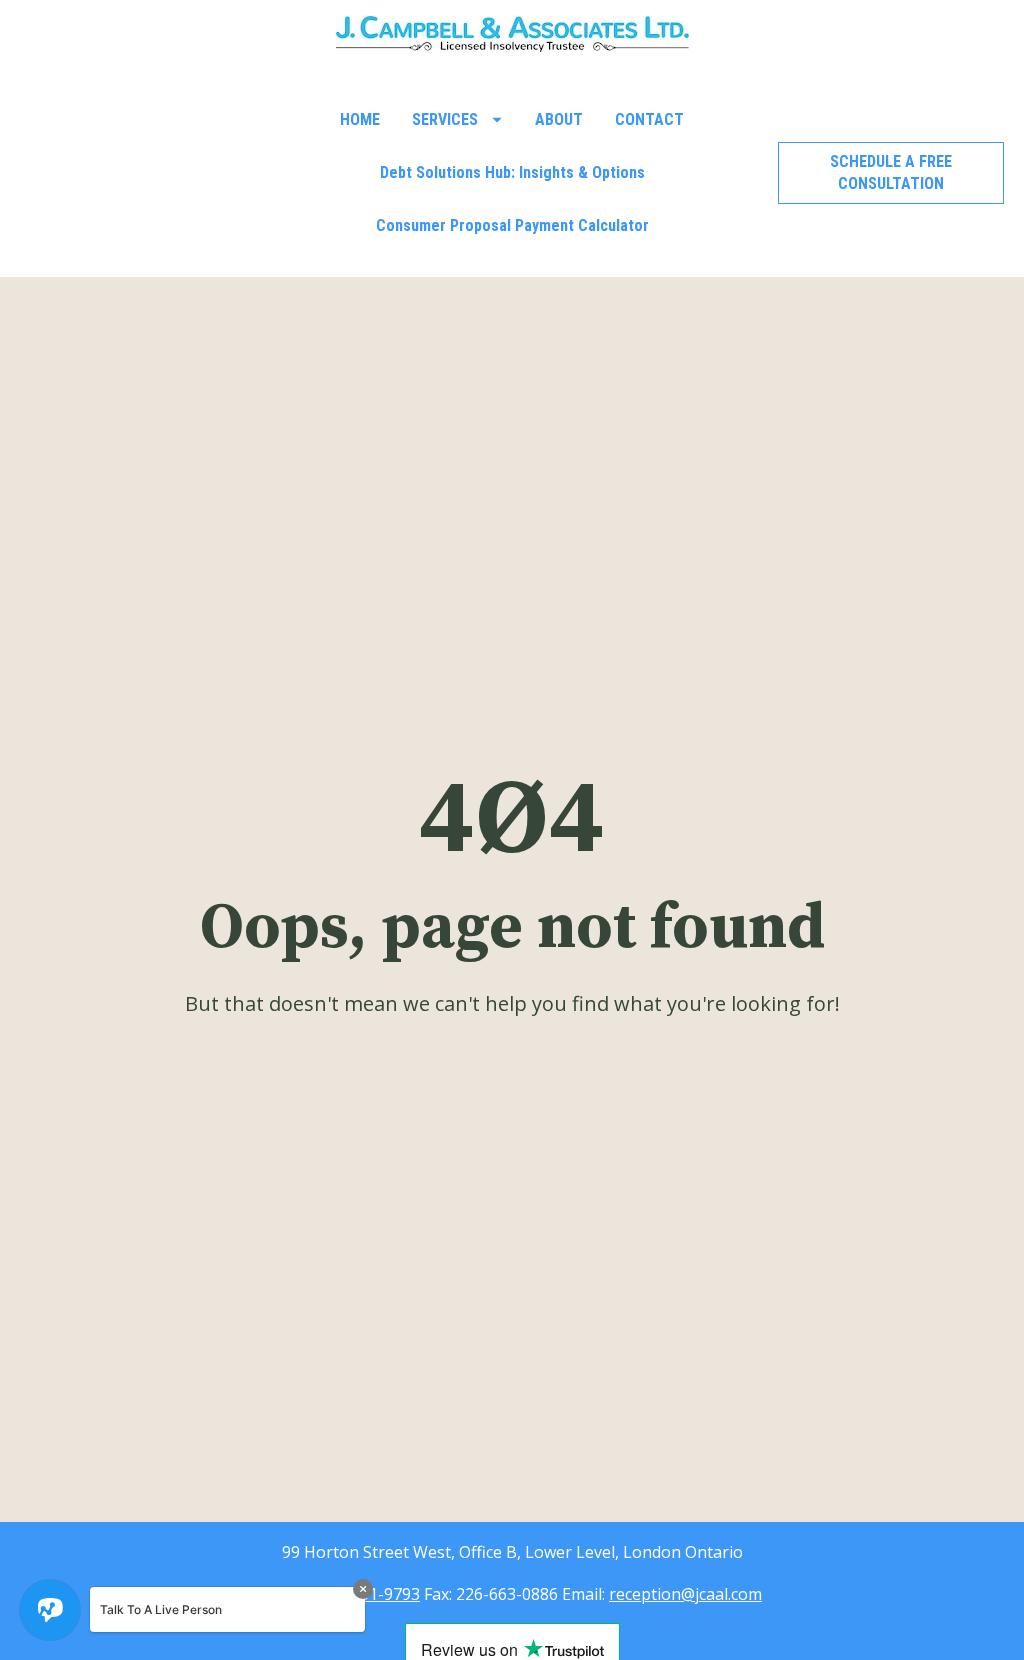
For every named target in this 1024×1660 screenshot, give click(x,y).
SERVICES (445, 119)
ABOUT (559, 119)
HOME (360, 119)
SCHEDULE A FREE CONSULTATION (891, 172)
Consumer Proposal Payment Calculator (512, 225)
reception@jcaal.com (685, 1594)
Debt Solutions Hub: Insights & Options (512, 172)
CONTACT (649, 119)
